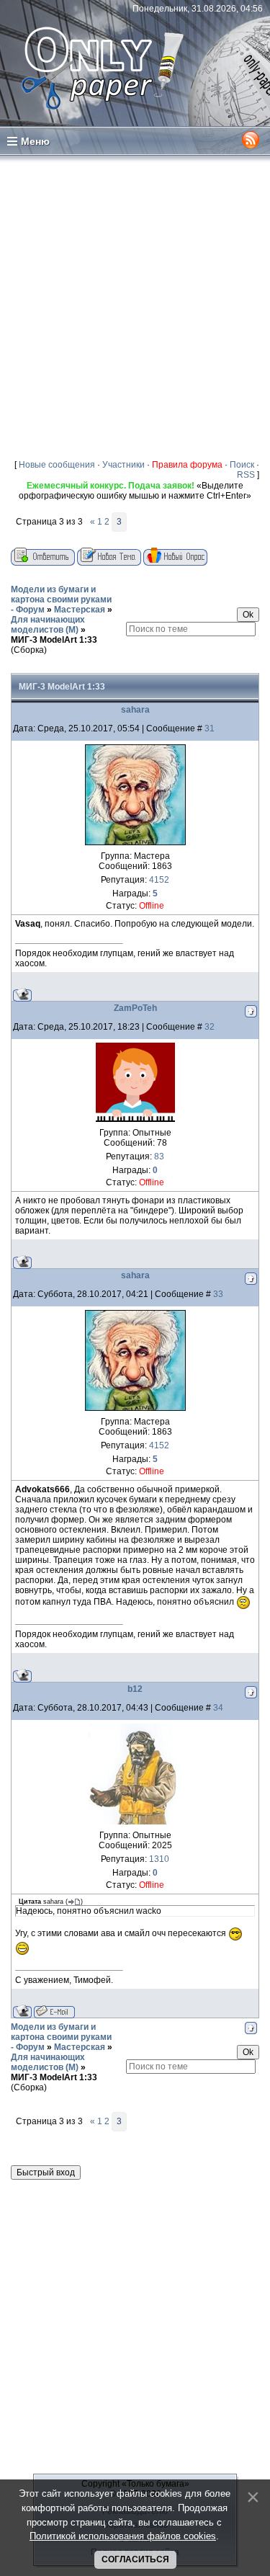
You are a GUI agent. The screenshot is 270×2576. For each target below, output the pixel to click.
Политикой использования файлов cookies (123, 2536)
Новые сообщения (57, 465)
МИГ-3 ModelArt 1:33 (54, 640)
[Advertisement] (135, 307)
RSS (246, 475)
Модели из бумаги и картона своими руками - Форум (61, 600)
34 (218, 1708)
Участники (123, 465)
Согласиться (135, 2559)
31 (210, 728)
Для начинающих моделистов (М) (48, 625)
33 (218, 1294)
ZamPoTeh (135, 1008)
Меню (35, 141)
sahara (135, 710)
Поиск (242, 465)
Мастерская (80, 610)
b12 (135, 1689)
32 (210, 1027)
